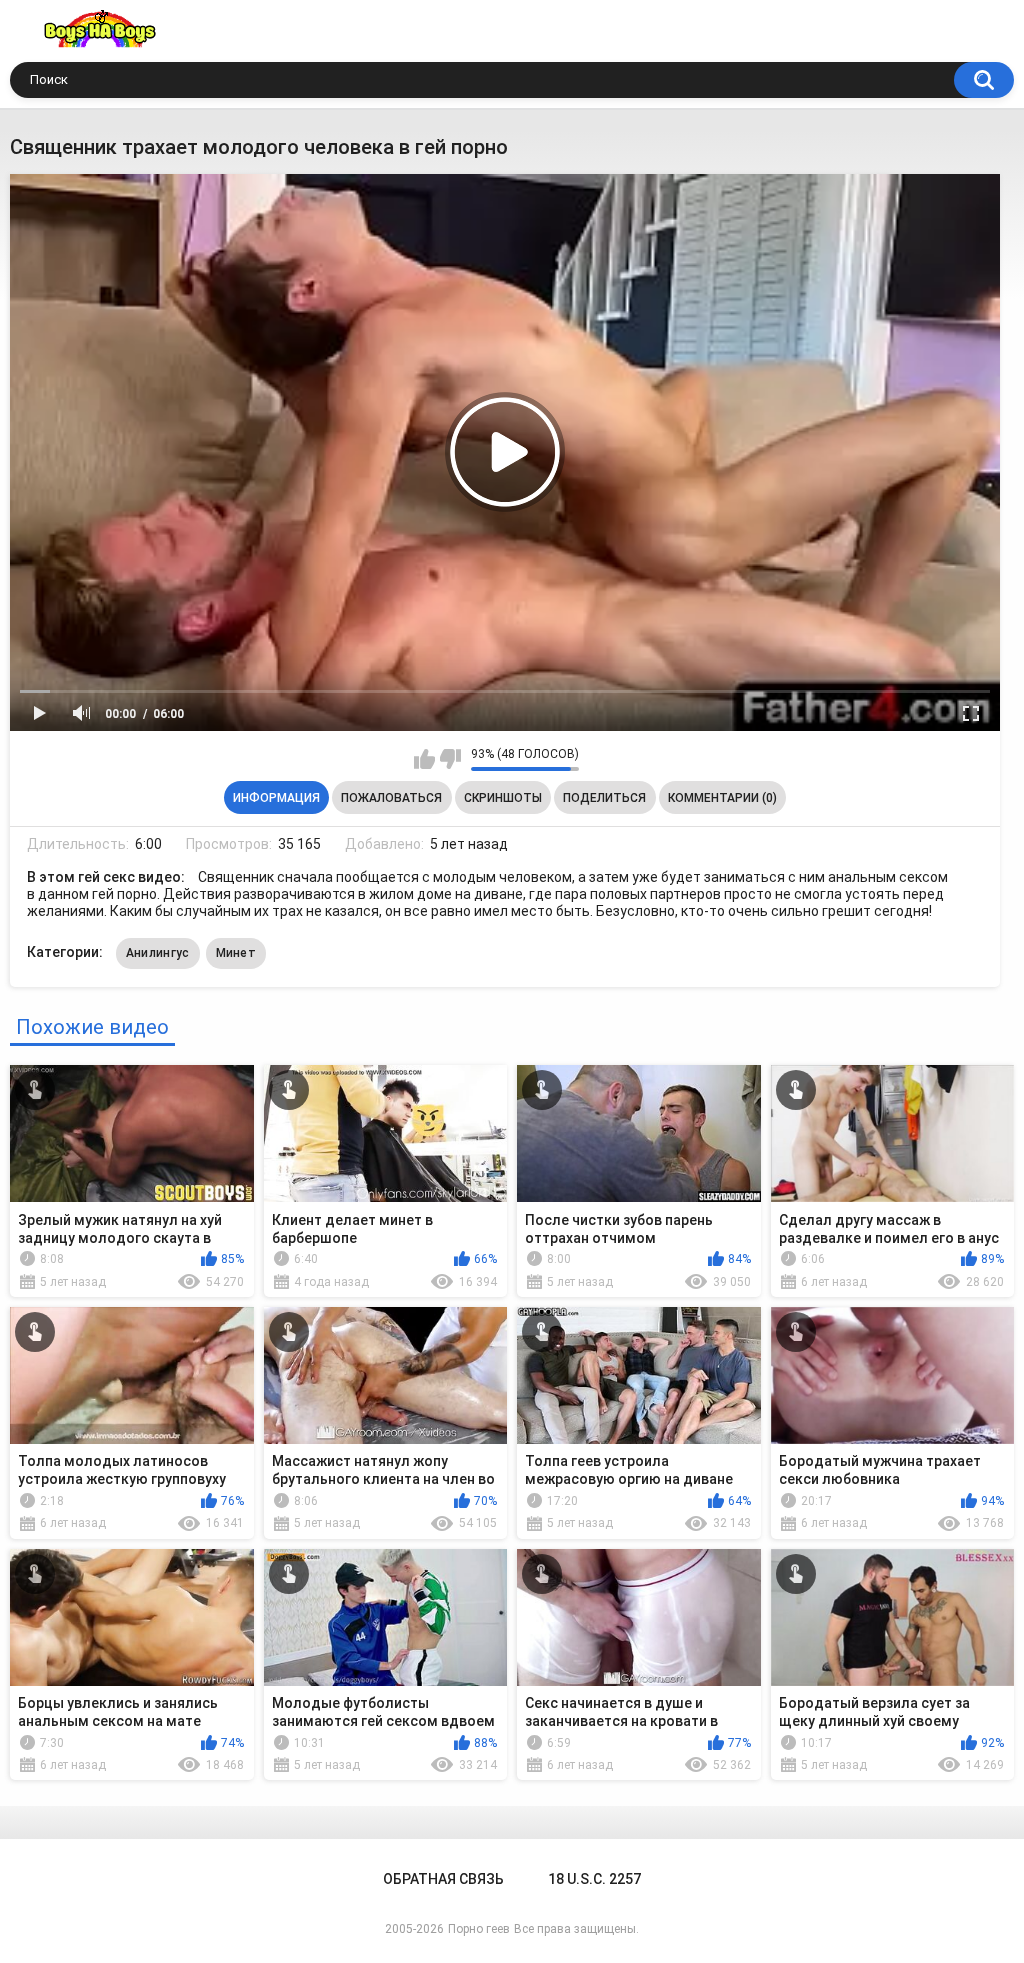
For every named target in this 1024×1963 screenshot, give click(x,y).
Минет (236, 953)
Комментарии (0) (722, 798)
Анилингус (158, 953)
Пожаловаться (391, 798)
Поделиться (604, 798)
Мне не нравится (450, 759)
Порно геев (479, 1929)
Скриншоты (503, 798)
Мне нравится (424, 759)
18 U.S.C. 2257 (594, 1879)
